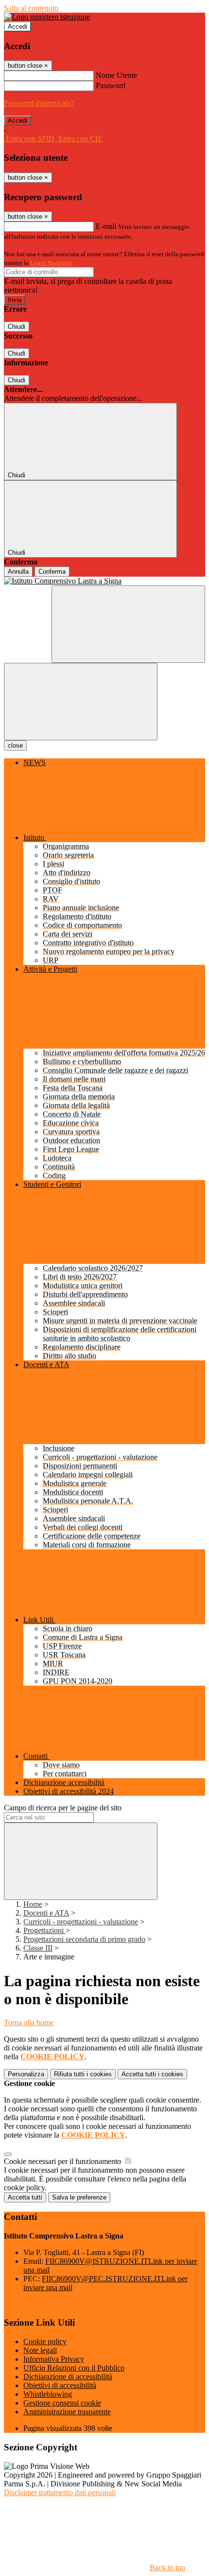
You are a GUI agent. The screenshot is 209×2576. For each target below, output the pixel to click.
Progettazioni (44, 1930)
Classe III (38, 1948)
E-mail (106, 226)
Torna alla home (29, 2022)
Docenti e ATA (46, 1913)
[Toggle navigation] (81, 702)
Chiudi (17, 327)
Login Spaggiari (52, 263)
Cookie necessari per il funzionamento (63, 2161)
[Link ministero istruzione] (47, 17)
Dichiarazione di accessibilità (68, 2377)
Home (33, 1904)
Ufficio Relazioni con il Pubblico (74, 2368)
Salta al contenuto (31, 8)
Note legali (40, 2350)
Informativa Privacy (54, 2359)
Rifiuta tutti (83, 2074)
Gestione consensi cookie (62, 2403)
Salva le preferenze (79, 2197)
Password (111, 85)
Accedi (17, 27)
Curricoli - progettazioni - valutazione (81, 1922)
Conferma (52, 572)
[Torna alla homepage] (104, 581)
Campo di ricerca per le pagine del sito (63, 1808)
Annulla (18, 572)
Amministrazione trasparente (67, 2412)
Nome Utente (116, 75)
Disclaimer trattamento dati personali (60, 2492)
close (15, 745)
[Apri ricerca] (128, 624)
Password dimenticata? (39, 103)
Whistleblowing (48, 2394)
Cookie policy (45, 2341)
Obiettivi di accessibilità (60, 2385)
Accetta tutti (152, 2074)
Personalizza (26, 2074)
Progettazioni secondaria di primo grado (84, 1939)
